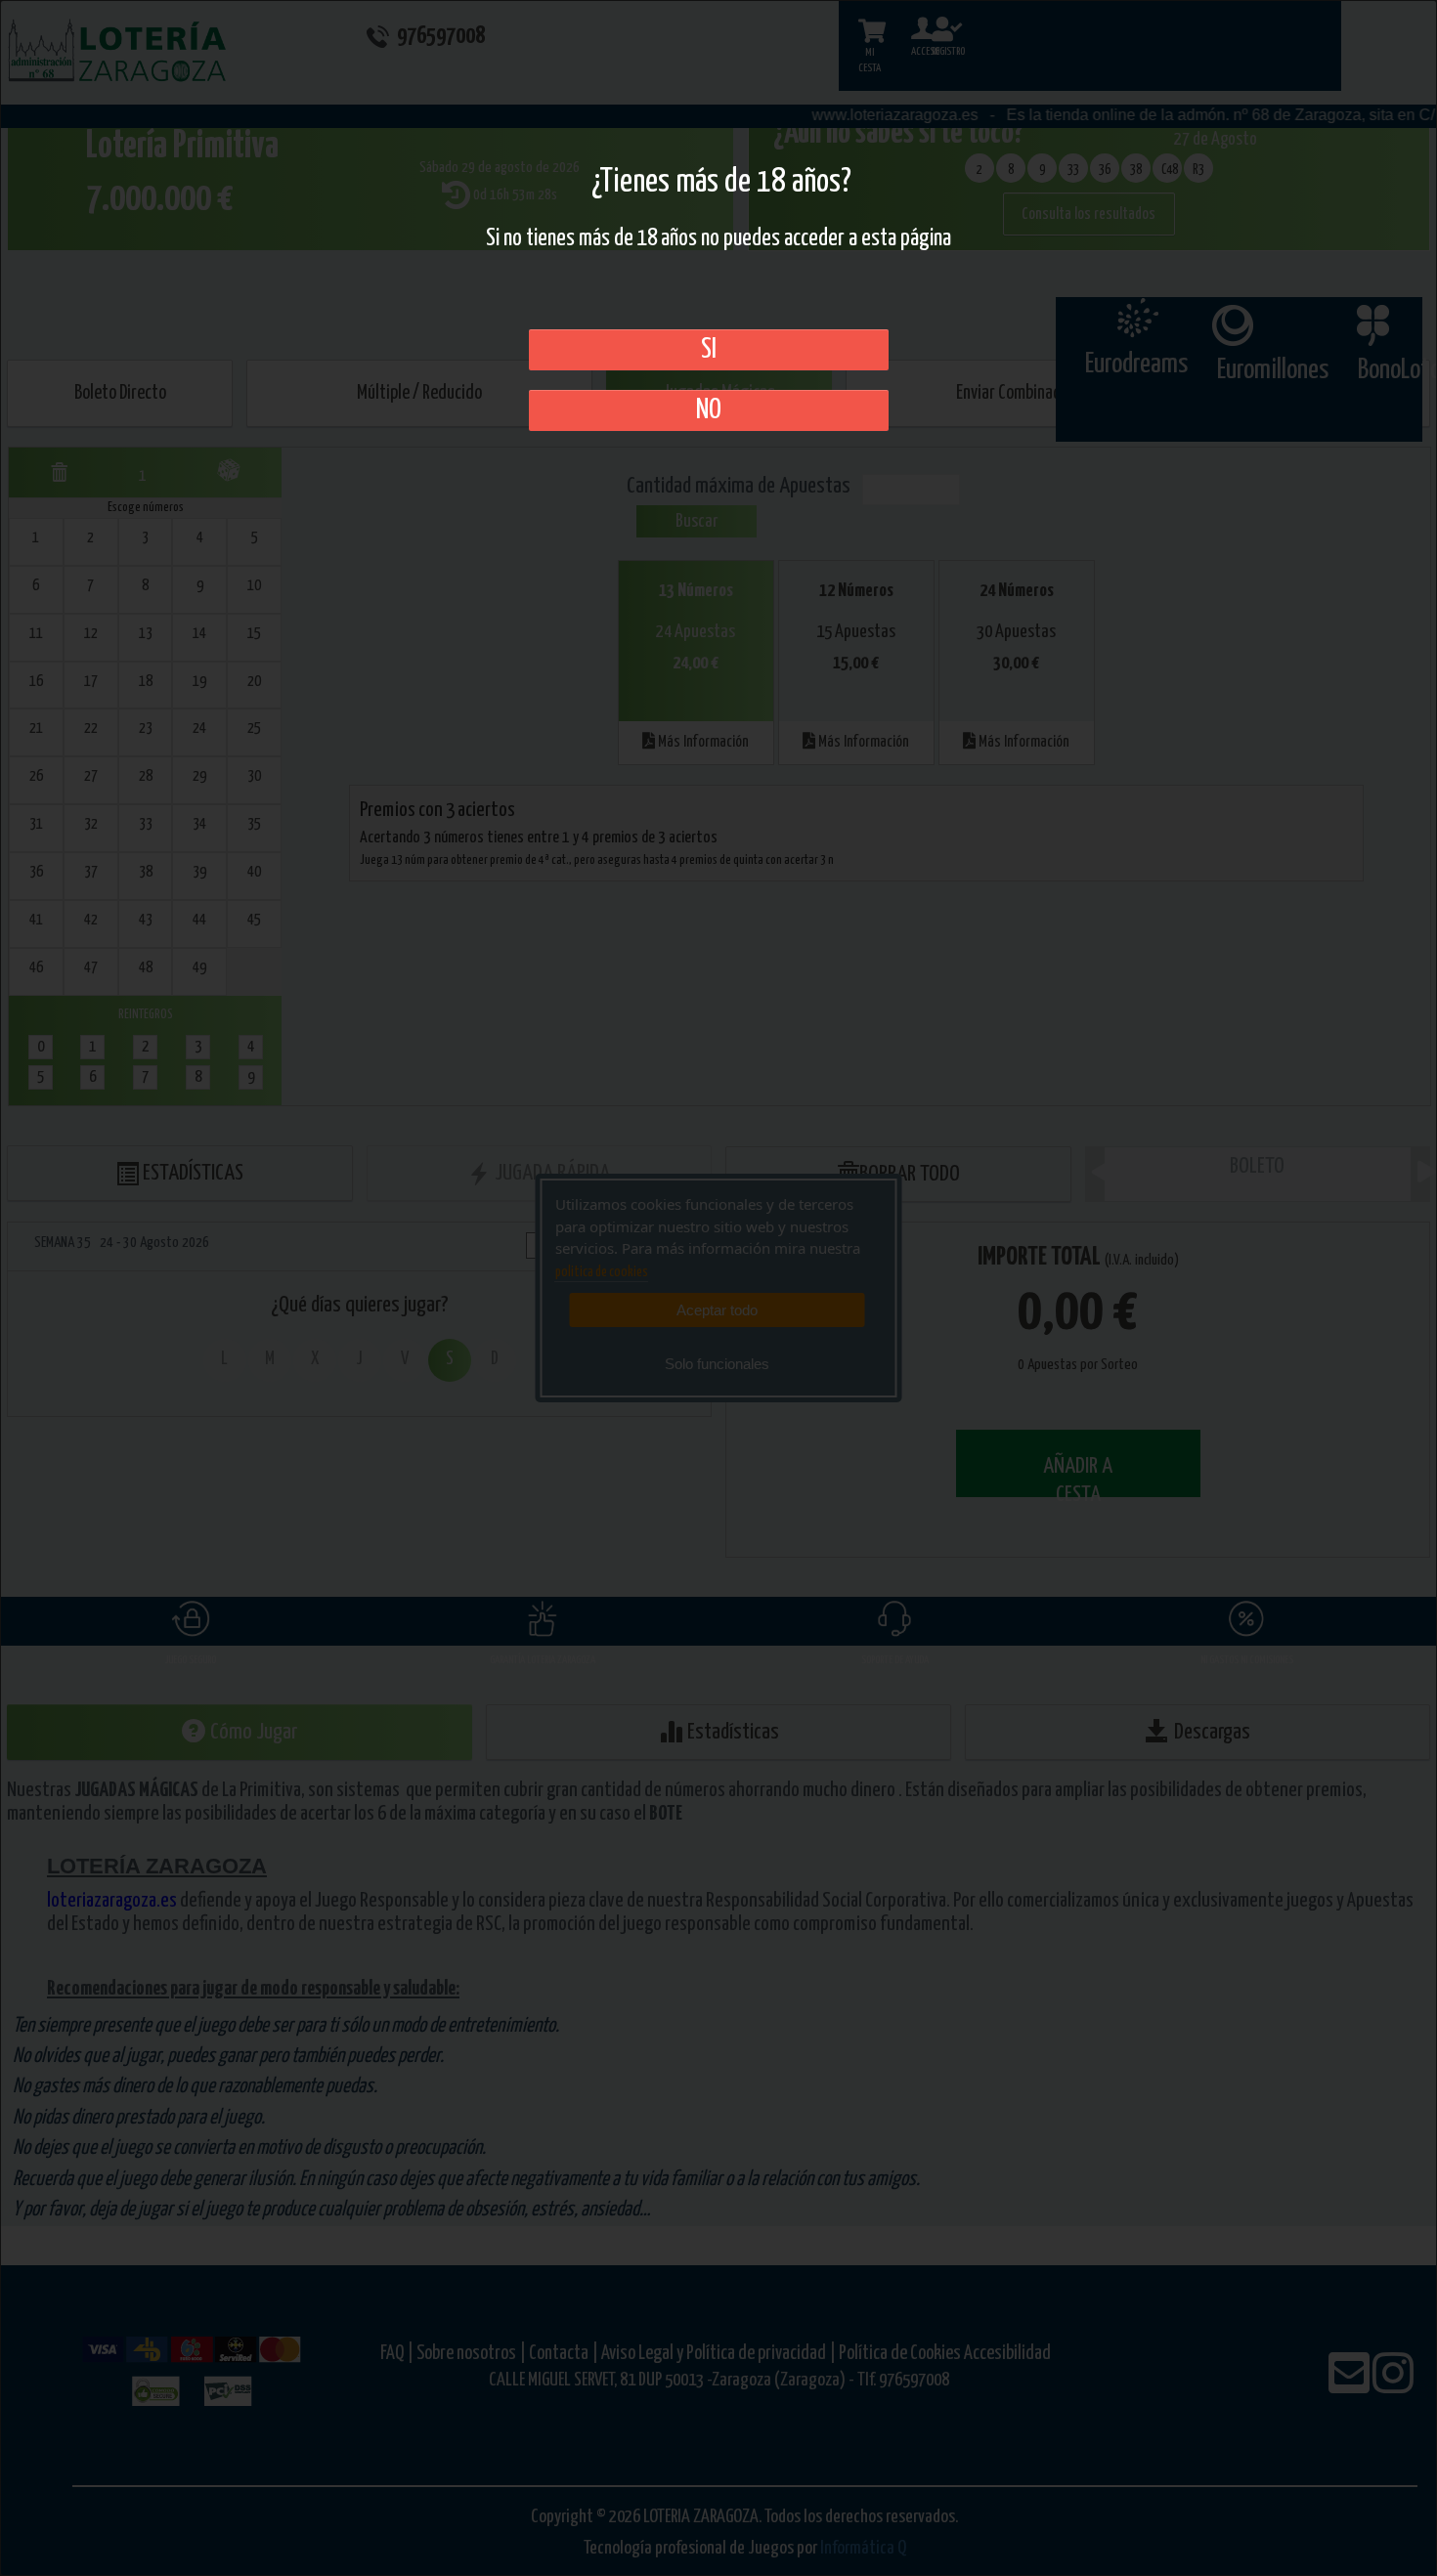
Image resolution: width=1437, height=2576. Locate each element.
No (709, 410)
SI (709, 350)
